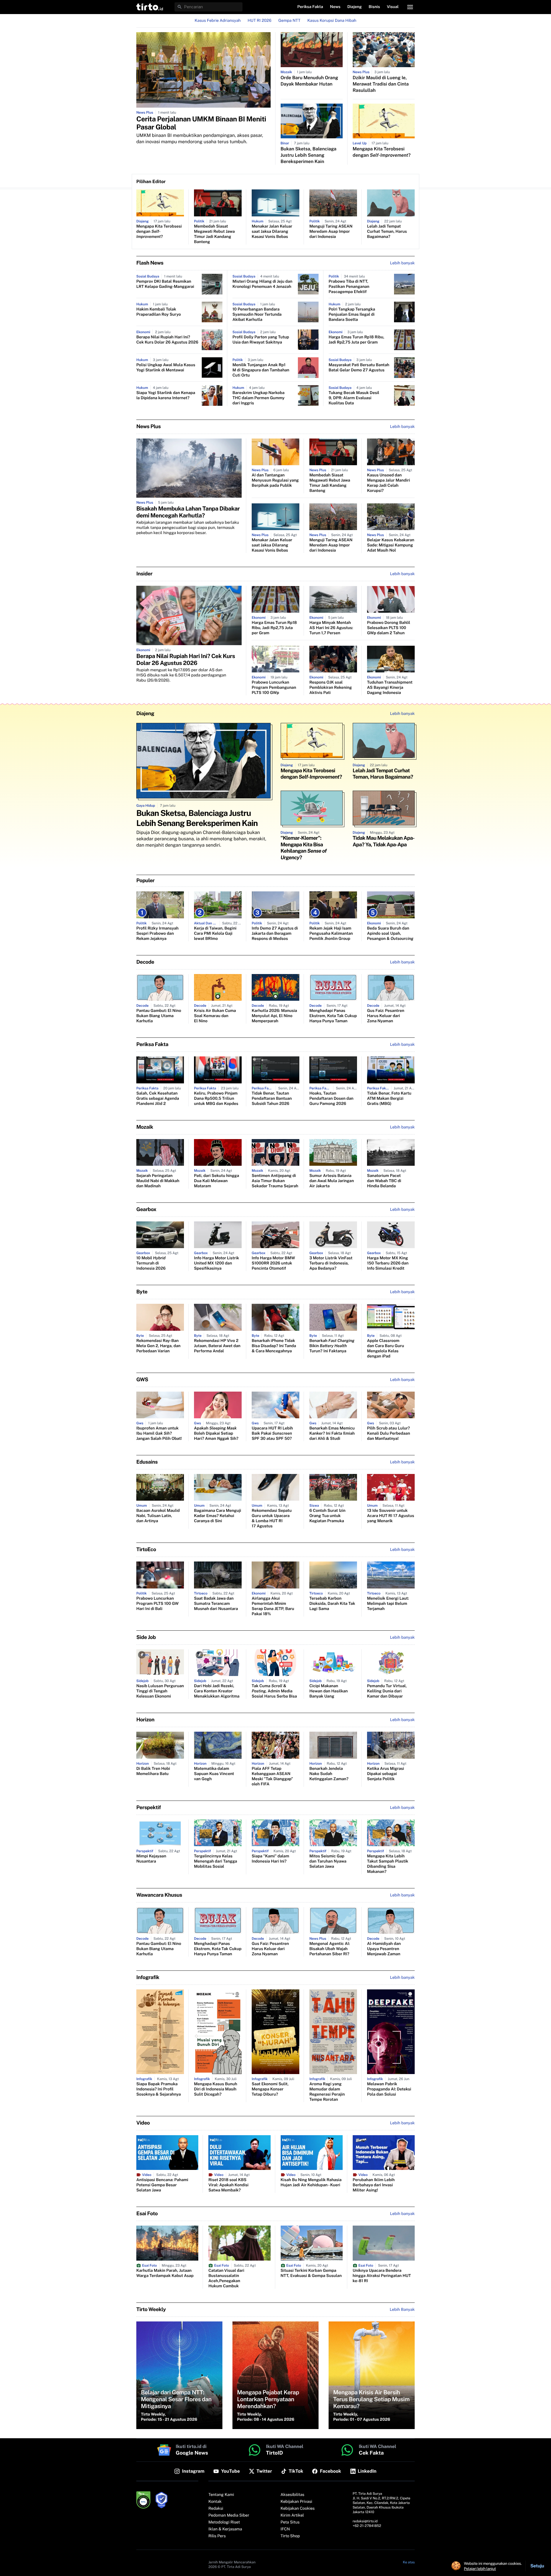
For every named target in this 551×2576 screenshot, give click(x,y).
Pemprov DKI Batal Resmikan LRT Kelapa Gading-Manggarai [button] (165, 284)
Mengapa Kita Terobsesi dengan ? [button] (382, 152)
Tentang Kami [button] (221, 2495)
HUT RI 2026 (260, 21)
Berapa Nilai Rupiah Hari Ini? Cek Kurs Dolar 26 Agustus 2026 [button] (167, 340)
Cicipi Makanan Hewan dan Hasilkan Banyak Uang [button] (329, 1691)
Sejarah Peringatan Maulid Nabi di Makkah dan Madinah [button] (158, 1181)
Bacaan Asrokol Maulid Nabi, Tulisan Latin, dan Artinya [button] (158, 1516)
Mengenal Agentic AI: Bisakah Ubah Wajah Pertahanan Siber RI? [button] (330, 1949)
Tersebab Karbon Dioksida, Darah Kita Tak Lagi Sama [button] (332, 1604)
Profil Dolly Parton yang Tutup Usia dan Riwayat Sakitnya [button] (261, 340)
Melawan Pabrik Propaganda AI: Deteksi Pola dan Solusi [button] (389, 2089)
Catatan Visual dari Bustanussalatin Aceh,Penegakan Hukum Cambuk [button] (226, 2278)
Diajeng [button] (354, 7)
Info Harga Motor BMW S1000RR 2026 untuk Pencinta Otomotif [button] (273, 1263)
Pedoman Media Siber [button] (229, 2515)
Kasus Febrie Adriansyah (218, 21)
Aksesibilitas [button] (293, 2495)
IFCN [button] (285, 2529)
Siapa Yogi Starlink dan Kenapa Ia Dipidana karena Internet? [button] (166, 395)
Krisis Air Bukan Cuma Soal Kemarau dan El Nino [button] (215, 1016)
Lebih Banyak (402, 2310)
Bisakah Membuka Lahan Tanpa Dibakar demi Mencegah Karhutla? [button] (188, 512)
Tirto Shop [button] (290, 2536)
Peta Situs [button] (290, 2522)
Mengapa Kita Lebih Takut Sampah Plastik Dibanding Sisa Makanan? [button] (388, 1864)
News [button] (335, 7)
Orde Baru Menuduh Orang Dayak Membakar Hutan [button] (310, 81)
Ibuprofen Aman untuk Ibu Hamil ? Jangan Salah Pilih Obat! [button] (159, 1434)
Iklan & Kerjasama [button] (225, 2529)
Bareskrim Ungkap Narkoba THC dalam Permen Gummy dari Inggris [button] (259, 398)
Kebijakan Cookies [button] (298, 2509)
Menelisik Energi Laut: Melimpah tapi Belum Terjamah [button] (388, 1604)
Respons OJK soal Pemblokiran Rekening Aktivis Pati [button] (331, 688)
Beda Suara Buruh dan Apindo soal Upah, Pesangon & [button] (390, 934)
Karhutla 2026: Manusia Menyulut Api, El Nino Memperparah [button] (274, 1016)
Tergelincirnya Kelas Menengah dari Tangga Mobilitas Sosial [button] (216, 1861)
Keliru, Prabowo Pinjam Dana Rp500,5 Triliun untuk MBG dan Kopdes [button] (216, 1099)
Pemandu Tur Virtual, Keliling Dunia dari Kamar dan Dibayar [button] (387, 1691)
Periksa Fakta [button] (310, 7)
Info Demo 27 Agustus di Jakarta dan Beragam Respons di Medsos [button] (275, 934)
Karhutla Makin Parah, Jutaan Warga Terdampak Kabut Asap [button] (165, 2273)
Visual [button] (393, 7)
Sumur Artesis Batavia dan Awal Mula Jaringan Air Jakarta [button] (332, 1181)
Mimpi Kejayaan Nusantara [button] (151, 1859)
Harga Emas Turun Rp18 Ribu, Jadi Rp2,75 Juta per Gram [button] (356, 340)
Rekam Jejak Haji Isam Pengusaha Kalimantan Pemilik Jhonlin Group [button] (331, 934)
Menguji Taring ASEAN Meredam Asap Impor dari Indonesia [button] (331, 232)
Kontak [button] (215, 2502)
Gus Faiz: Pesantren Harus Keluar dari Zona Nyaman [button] (386, 1016)
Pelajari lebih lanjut (480, 2569)
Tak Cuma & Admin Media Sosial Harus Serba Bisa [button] (274, 1691)
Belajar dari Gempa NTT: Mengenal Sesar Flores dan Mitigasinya (176, 2399)
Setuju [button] (537, 2566)
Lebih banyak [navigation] (402, 263)
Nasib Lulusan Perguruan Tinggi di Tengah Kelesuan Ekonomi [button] (160, 1691)
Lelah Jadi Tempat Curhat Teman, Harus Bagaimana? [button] (387, 232)
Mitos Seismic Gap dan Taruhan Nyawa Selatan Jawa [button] (328, 1861)
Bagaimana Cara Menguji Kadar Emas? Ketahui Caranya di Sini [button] (218, 1516)
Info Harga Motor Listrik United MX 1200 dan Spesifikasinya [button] (217, 1263)
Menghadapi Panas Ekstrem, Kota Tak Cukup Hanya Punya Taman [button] (333, 1016)
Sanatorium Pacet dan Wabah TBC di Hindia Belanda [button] (384, 1181)
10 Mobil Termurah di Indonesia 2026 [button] (151, 1263)
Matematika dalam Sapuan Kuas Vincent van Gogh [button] (214, 1774)
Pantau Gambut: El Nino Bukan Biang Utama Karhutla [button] (159, 1016)
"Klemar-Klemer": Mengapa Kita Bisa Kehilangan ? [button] (304, 848)
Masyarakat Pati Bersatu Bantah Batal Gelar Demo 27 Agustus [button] (359, 368)
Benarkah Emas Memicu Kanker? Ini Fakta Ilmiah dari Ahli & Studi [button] (332, 1434)
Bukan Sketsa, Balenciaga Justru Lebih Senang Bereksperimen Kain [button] (309, 155)
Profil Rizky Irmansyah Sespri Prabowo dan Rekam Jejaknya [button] (157, 934)
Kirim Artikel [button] (292, 2515)
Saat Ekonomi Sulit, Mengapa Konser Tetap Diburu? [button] (270, 2089)
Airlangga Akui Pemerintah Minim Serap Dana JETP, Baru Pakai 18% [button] (273, 1606)
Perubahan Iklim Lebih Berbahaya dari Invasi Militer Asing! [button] (374, 2185)
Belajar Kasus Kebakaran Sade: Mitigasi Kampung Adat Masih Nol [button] (391, 545)
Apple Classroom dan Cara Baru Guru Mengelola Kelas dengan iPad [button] (386, 1349)
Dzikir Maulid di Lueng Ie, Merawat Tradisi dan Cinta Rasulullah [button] (381, 84)
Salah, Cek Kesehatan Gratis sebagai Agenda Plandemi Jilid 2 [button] (158, 1099)
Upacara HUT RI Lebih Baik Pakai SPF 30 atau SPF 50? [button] (272, 1434)
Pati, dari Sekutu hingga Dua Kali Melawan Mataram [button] (217, 1181)
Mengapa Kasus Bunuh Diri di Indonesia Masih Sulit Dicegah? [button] (216, 2089)
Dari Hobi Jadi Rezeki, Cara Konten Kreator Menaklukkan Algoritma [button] (217, 1691)
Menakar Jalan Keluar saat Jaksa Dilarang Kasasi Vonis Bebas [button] (272, 232)
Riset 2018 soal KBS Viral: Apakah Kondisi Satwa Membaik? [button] (228, 2185)
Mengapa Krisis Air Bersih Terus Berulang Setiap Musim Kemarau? (371, 2399)
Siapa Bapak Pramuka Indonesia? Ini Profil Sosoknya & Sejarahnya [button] (159, 2089)
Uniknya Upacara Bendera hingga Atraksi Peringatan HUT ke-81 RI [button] (382, 2276)
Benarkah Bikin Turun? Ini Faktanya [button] (332, 1346)
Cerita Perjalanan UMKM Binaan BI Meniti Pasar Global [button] (201, 123)
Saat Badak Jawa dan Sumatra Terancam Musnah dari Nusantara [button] (216, 1604)
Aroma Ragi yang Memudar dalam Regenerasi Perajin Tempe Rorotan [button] (327, 2092)
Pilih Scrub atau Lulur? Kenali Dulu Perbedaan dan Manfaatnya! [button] (389, 1434)
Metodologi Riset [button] (224, 2522)
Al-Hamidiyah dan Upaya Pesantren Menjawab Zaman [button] (384, 1949)
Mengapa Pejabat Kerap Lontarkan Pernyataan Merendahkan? (268, 2399)
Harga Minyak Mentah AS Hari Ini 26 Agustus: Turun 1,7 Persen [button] (331, 628)
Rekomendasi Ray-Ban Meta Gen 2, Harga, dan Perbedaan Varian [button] (158, 1346)
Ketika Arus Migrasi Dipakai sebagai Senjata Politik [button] (386, 1774)
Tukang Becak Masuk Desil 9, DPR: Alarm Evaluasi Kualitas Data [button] (354, 398)
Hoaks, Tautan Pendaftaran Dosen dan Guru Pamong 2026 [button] (331, 1099)
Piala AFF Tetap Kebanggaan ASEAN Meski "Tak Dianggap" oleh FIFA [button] (272, 1776)
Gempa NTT (289, 21)
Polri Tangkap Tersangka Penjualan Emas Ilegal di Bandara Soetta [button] (352, 315)
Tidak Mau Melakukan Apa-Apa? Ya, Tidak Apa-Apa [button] (384, 841)
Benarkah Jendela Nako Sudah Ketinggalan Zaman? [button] (329, 1774)
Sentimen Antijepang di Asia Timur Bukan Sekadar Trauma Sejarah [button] (275, 1181)
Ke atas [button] (409, 2562)
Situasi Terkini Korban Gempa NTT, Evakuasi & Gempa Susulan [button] (311, 2273)
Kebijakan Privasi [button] (296, 2502)
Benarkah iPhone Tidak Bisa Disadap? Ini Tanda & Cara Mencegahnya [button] (274, 1346)
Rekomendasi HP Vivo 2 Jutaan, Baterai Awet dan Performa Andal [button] (217, 1346)
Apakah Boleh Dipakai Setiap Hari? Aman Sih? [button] (216, 1434)
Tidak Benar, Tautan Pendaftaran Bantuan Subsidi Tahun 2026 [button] (272, 1099)
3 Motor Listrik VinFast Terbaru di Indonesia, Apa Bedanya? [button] (331, 1263)
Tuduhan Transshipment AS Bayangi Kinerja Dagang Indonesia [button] (390, 688)
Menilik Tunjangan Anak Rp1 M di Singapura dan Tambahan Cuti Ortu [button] (261, 370)
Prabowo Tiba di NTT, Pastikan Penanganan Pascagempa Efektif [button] (349, 287)
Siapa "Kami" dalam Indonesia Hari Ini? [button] (270, 1859)
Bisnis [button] (374, 7)
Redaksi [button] (216, 2509)
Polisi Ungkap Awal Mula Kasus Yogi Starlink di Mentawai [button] (166, 368)
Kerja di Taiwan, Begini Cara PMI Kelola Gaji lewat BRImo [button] (215, 934)
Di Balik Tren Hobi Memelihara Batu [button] (153, 1771)
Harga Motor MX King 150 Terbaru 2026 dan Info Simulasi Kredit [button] (388, 1263)
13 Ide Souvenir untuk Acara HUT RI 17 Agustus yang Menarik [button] (391, 1516)
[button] (150, 7)
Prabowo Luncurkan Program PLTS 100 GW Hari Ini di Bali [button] (157, 1604)
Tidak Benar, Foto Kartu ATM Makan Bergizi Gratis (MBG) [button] (389, 1099)
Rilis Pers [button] (217, 2536)
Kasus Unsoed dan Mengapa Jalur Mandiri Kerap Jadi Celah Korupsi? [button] (389, 483)
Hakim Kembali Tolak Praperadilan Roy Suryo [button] (159, 312)
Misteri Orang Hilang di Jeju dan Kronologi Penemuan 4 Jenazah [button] (262, 284)
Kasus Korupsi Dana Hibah (332, 21)
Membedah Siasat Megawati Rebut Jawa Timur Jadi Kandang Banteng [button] (214, 234)
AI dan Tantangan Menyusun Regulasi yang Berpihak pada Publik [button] (275, 480)
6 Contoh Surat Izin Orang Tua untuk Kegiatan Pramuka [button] (327, 1516)
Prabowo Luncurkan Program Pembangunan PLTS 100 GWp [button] (274, 688)
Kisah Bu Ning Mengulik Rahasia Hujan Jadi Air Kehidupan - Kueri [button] (311, 2183)
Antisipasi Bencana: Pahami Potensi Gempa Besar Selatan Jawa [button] (162, 2185)
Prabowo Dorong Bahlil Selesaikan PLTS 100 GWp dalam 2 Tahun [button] (389, 628)
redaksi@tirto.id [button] (365, 2521)
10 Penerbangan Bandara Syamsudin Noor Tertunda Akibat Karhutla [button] (257, 315)
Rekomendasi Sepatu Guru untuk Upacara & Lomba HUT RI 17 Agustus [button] (272, 1518)
